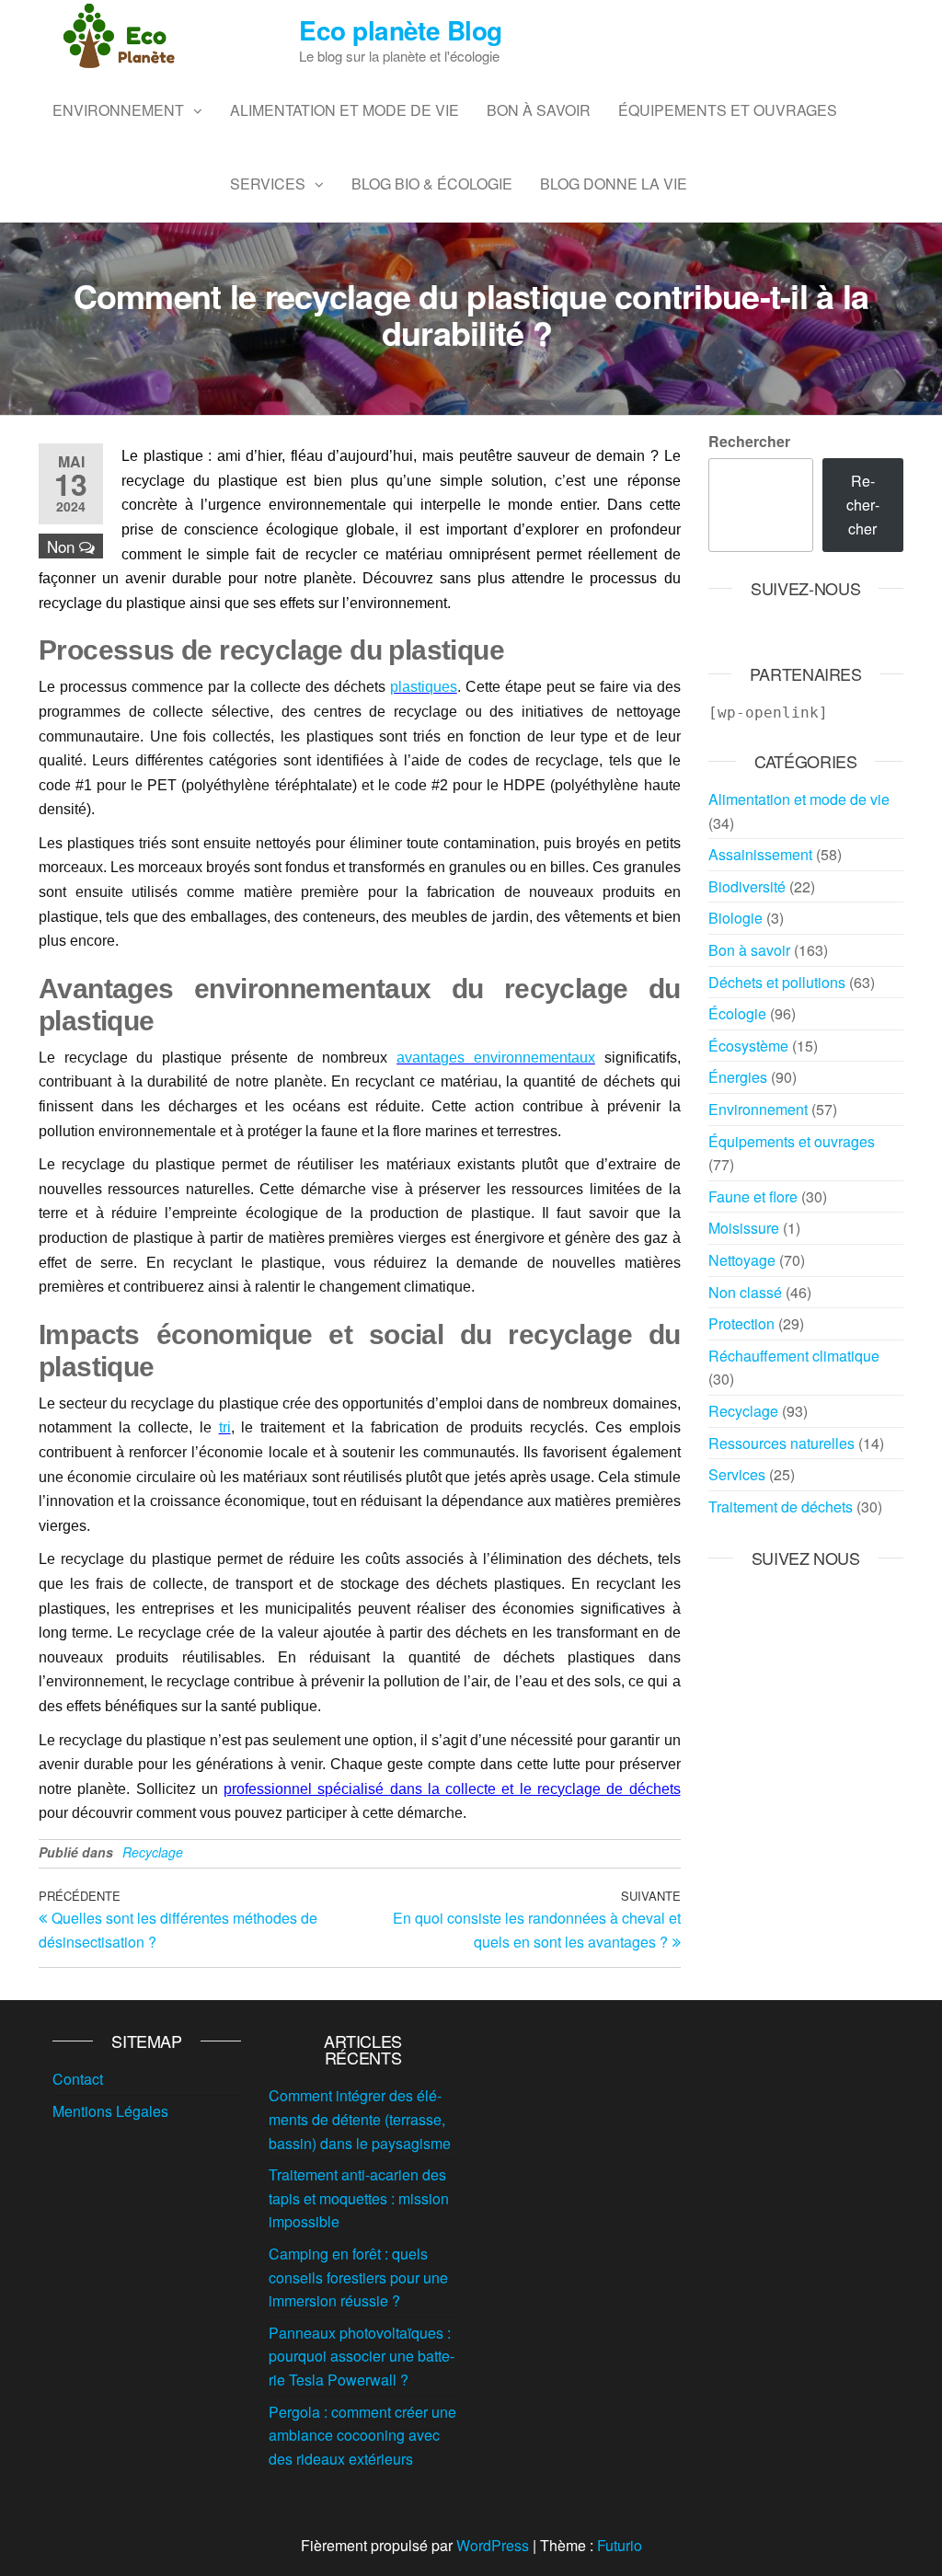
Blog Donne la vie (614, 184)
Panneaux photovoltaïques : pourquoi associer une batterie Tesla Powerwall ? (362, 2356)
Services (268, 184)
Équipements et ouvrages (728, 110)
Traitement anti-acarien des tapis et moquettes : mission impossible (359, 2198)
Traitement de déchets (781, 1506)
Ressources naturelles (781, 1443)
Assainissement (760, 854)
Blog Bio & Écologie (432, 184)
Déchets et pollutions (777, 982)
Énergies (738, 1077)
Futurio (620, 2545)
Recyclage (153, 1852)
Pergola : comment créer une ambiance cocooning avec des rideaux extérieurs (362, 2435)
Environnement (118, 110)
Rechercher (749, 441)
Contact (78, 2079)
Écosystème (748, 1046)
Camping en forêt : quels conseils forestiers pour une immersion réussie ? (358, 2277)
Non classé (745, 1292)
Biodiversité (747, 886)
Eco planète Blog (400, 30)
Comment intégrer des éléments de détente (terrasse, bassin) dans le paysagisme (360, 2119)
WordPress (493, 2545)
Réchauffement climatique (794, 1356)
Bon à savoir (539, 110)
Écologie (737, 1013)
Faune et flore (753, 1196)
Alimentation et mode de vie (345, 110)
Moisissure (744, 1228)
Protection (741, 1323)
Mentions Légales (110, 2111)
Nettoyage (742, 1260)
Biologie (735, 918)
